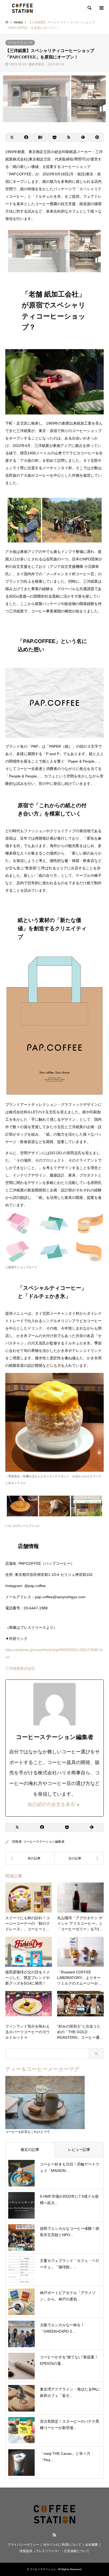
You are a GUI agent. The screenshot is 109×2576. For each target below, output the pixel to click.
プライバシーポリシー (23, 2545)
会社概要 (92, 2545)
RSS (54, 2535)
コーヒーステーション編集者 (44, 1842)
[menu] (101, 8)
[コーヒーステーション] (22, 8)
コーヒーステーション (43, 2569)
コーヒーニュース (20, 43)
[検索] (89, 8)
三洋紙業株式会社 (20, 1668)
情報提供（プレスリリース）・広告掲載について (54, 2551)
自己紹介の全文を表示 (51, 1804)
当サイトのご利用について (62, 2545)
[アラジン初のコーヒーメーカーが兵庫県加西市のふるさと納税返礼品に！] (79, 1858)
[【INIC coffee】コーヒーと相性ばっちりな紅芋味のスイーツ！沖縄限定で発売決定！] (30, 1858)
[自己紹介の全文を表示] (78, 1805)
